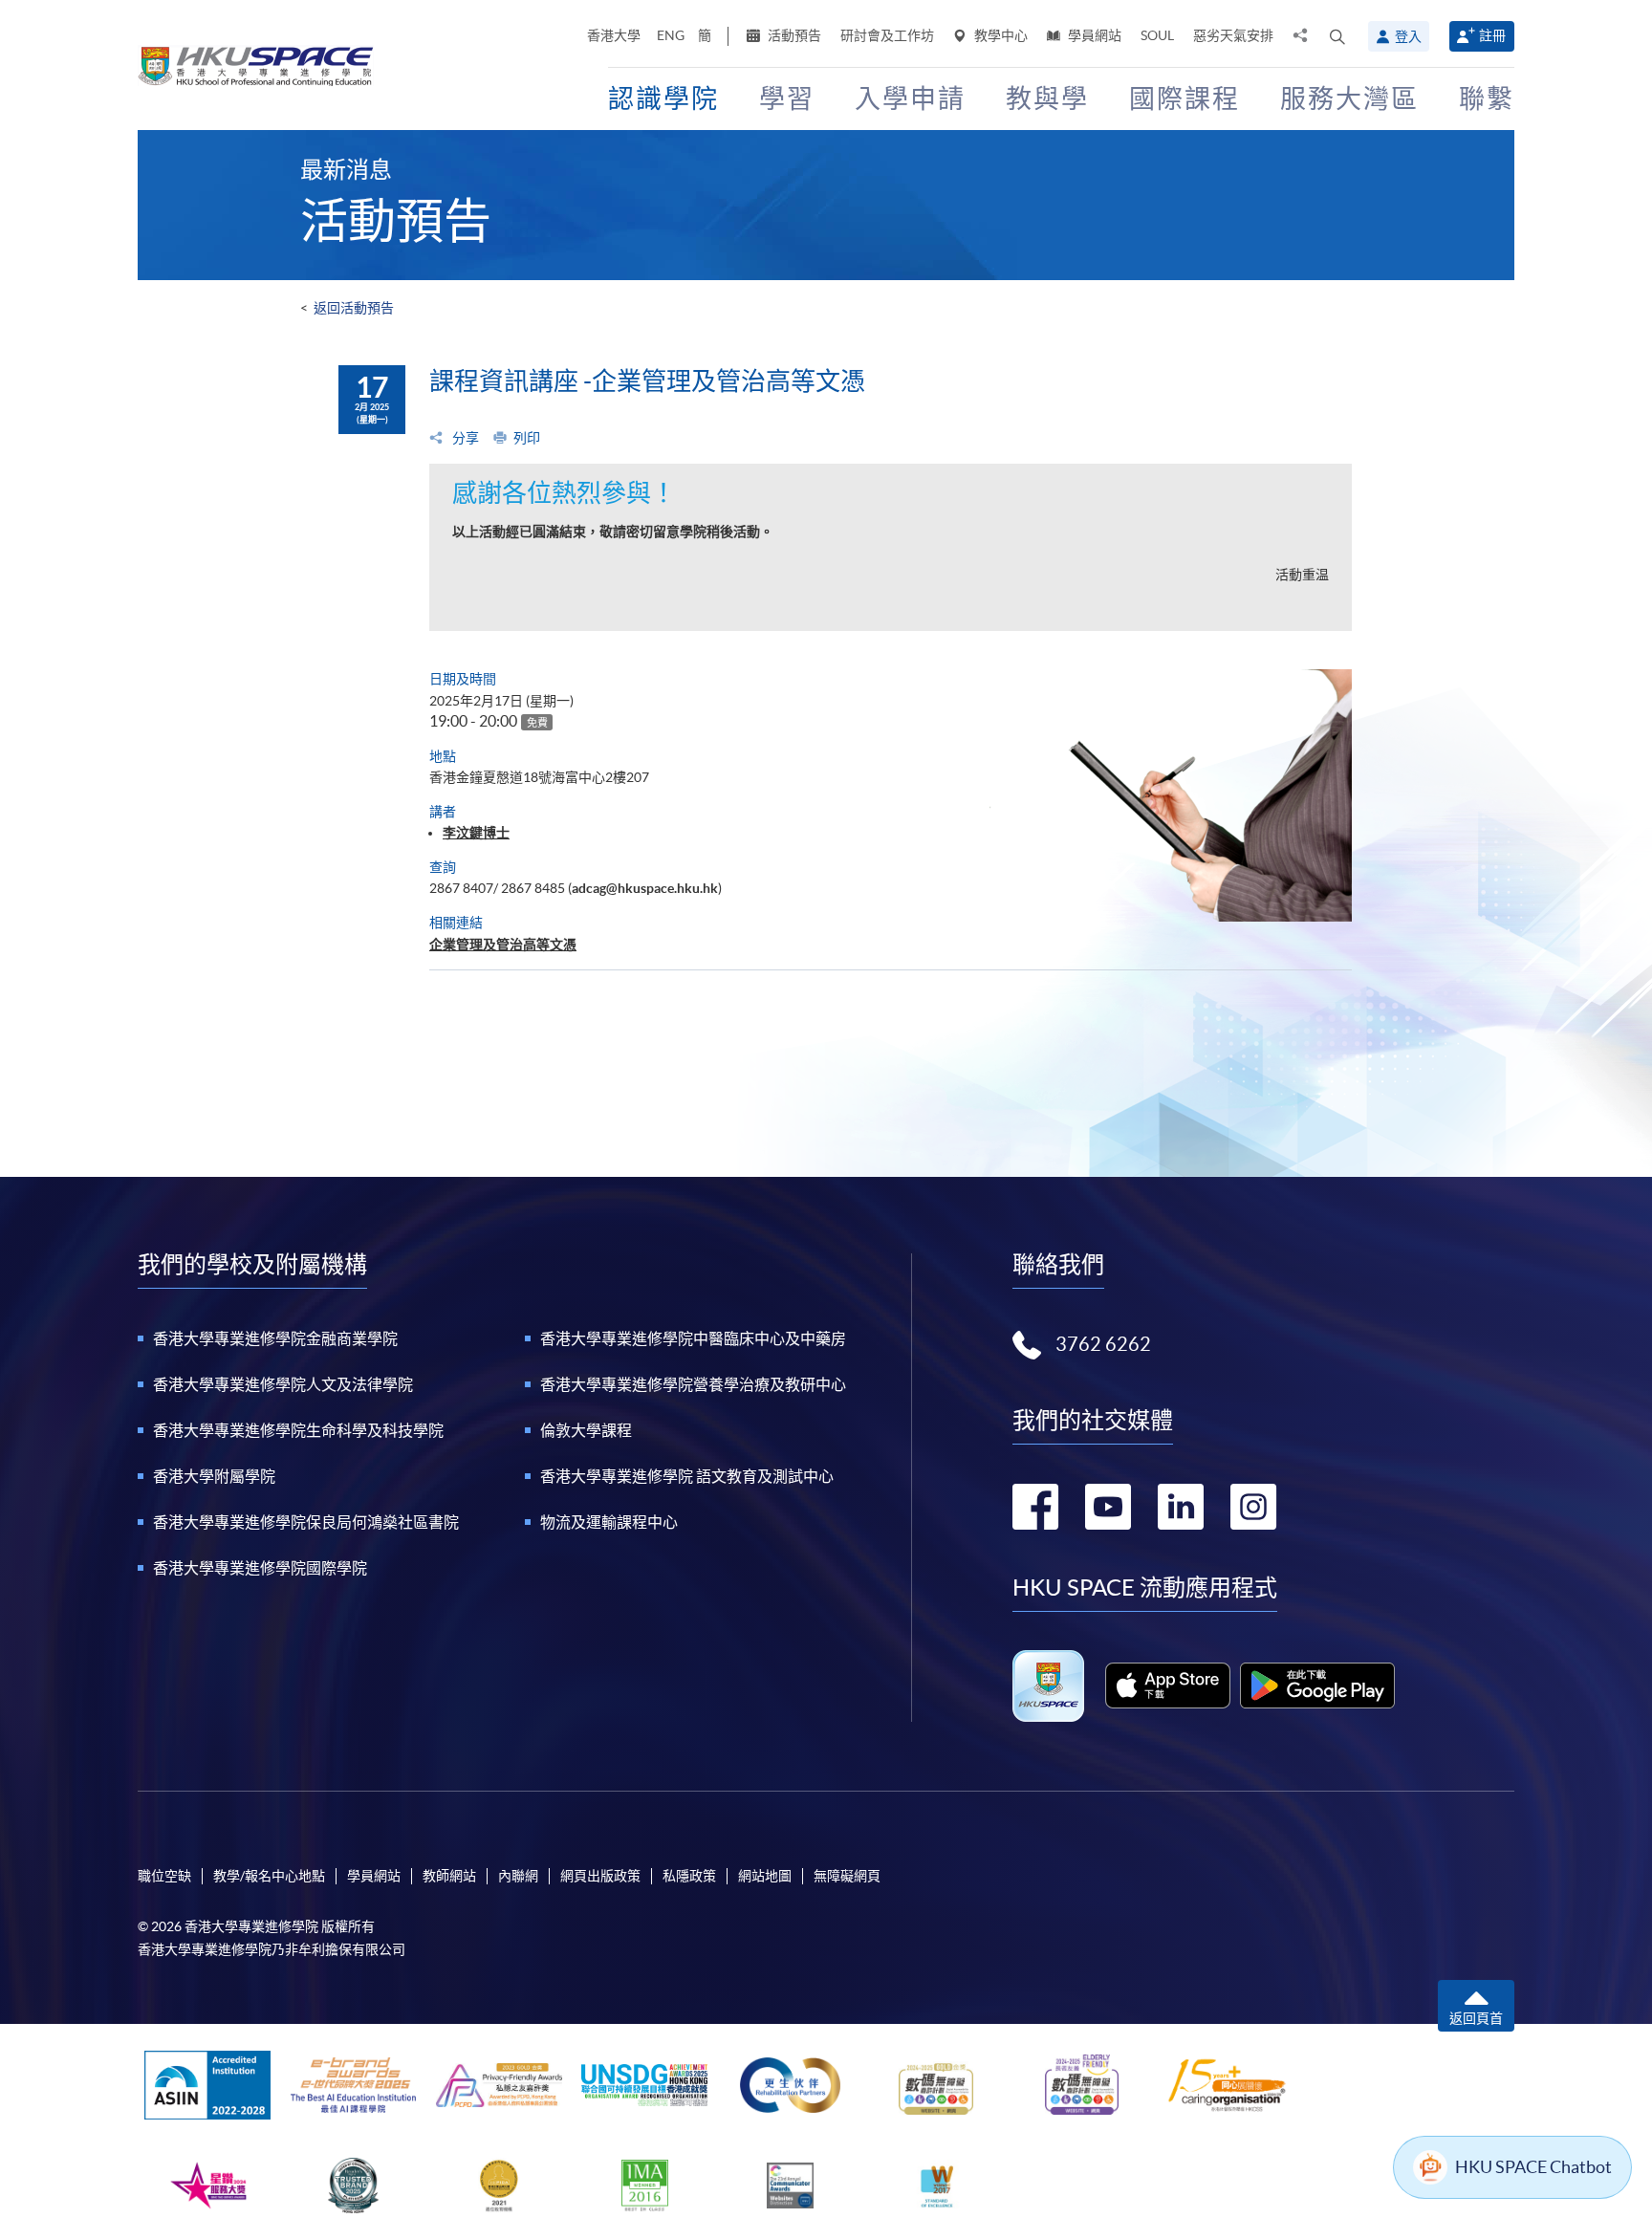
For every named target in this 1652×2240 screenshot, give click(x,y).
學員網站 (1093, 35)
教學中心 (1000, 35)
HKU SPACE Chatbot (1533, 2167)
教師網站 (449, 1876)
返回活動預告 (354, 308)
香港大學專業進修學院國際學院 (260, 1568)
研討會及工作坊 (887, 35)
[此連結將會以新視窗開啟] (1168, 1685)
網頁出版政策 (600, 1876)
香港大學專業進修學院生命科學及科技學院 (298, 1430)
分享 (464, 438)
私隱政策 (689, 1876)
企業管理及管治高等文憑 (503, 945)
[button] (1337, 36)
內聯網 (518, 1876)
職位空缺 (164, 1876)
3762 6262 (1103, 1344)
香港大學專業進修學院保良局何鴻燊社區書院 (306, 1522)
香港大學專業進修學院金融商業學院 (275, 1338)
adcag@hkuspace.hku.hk (645, 888)
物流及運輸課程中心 (609, 1522)
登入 (1408, 36)
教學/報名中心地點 (269, 1876)
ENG (671, 35)
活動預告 (793, 35)
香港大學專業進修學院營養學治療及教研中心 (693, 1384)
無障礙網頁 (847, 1876)
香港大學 (614, 35)
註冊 (1492, 35)
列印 (527, 438)
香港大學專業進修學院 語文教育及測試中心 (687, 1476)
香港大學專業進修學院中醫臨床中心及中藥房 (693, 1338)
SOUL (1157, 35)
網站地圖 (765, 1876)
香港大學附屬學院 (214, 1476)
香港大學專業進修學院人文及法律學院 (283, 1384)
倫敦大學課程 (586, 1430)
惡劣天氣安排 (1233, 35)
